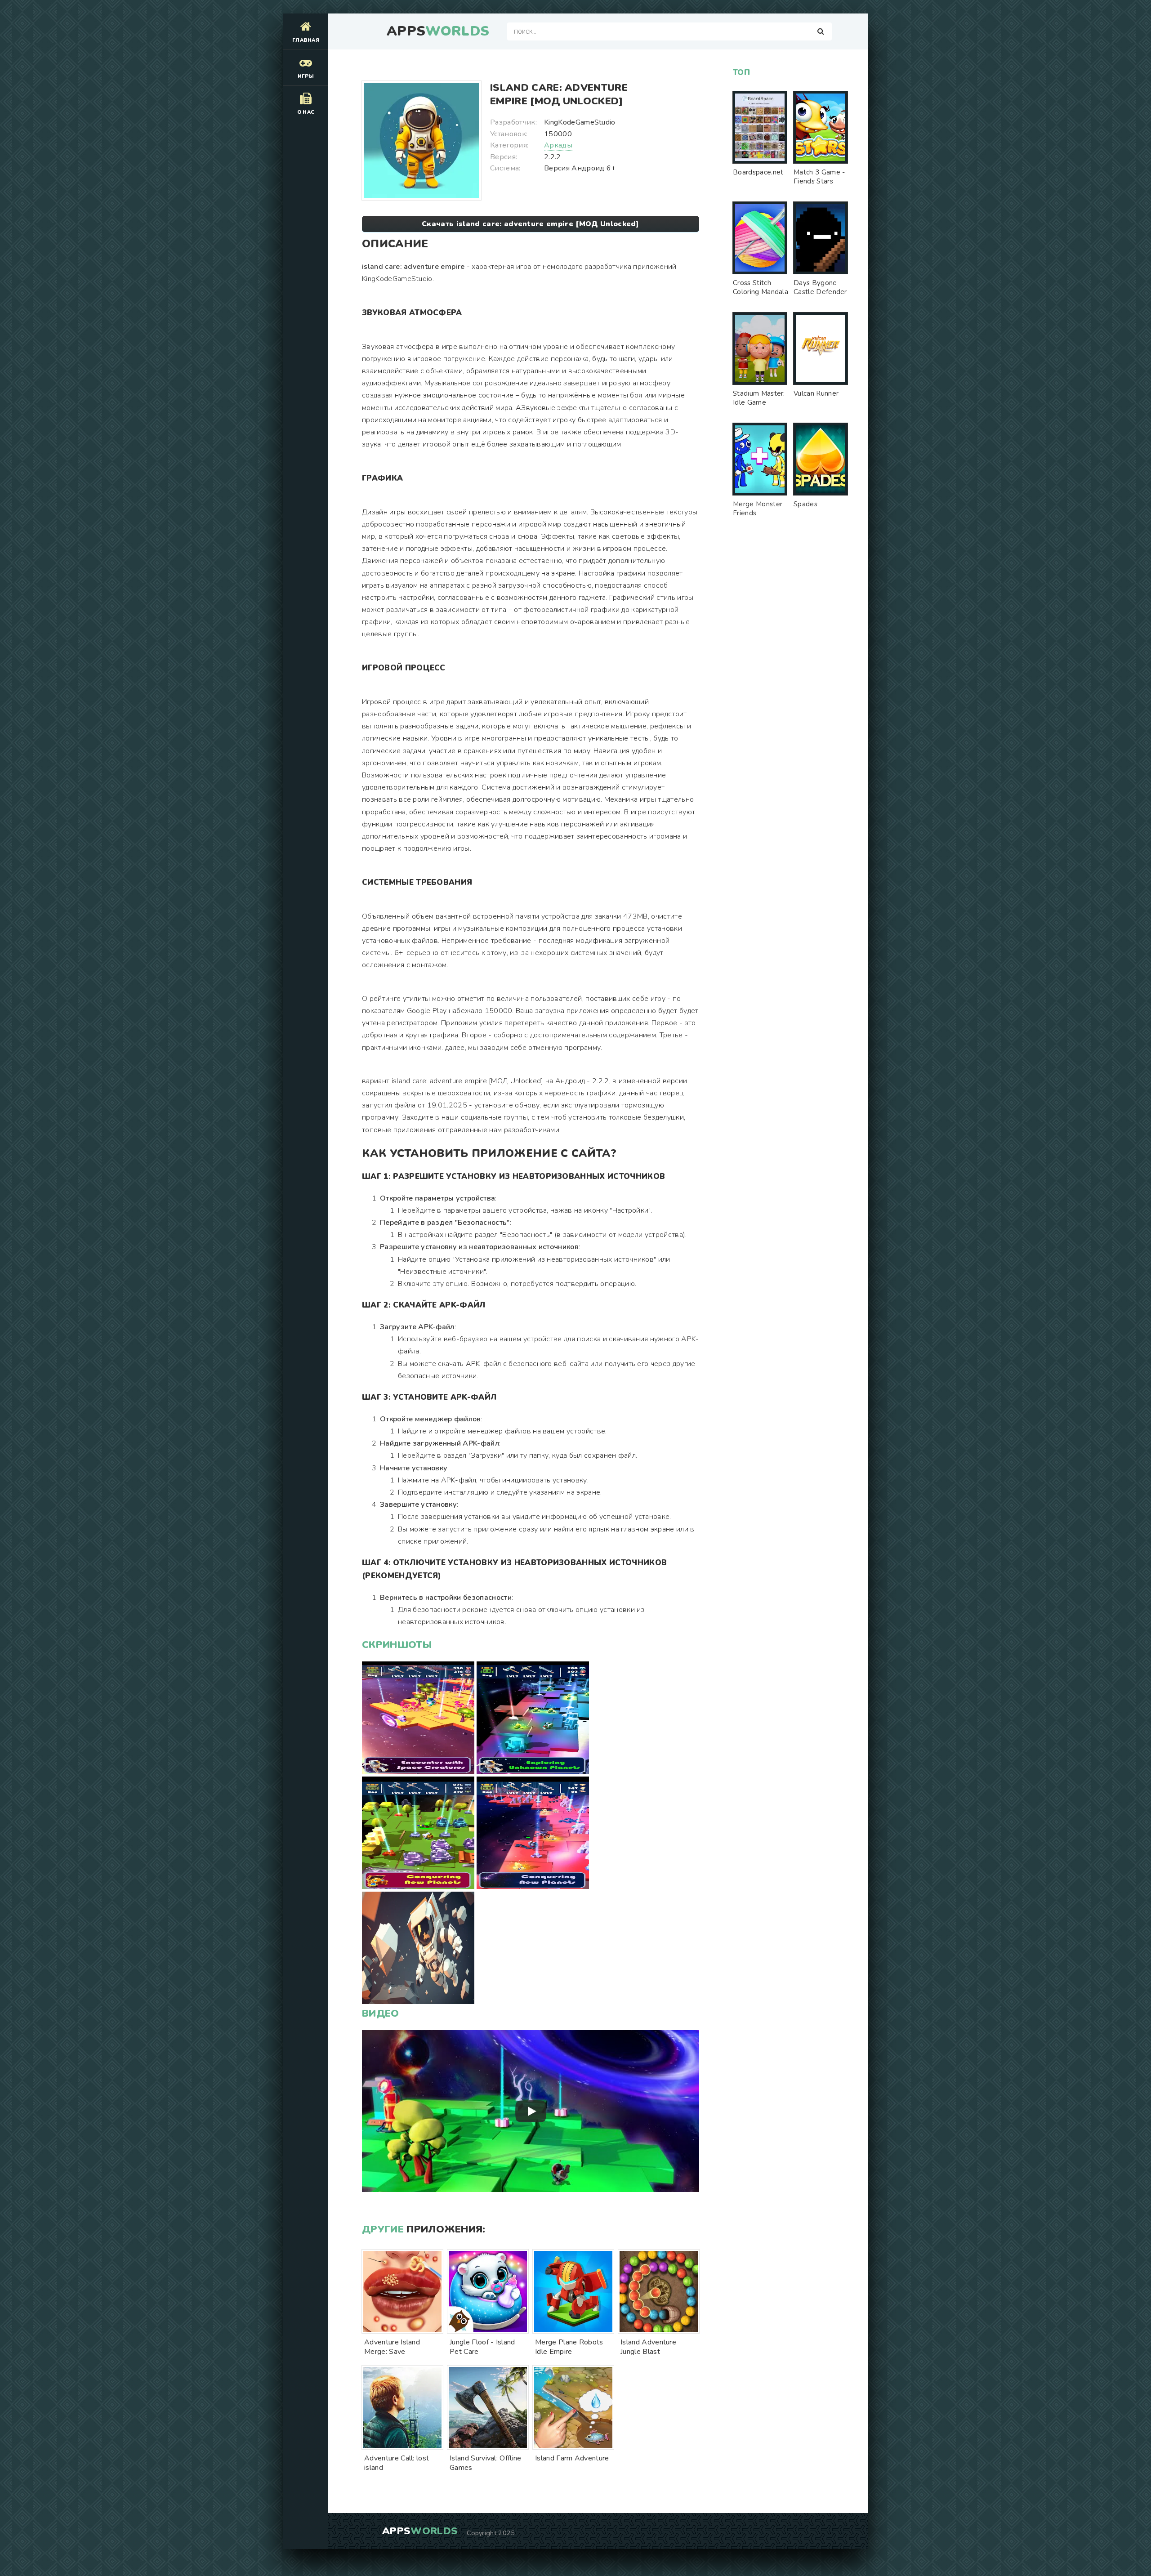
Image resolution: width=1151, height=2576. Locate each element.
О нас (306, 112)
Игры (306, 76)
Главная (306, 40)
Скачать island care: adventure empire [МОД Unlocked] (531, 224)
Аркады (558, 145)
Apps (438, 31)
